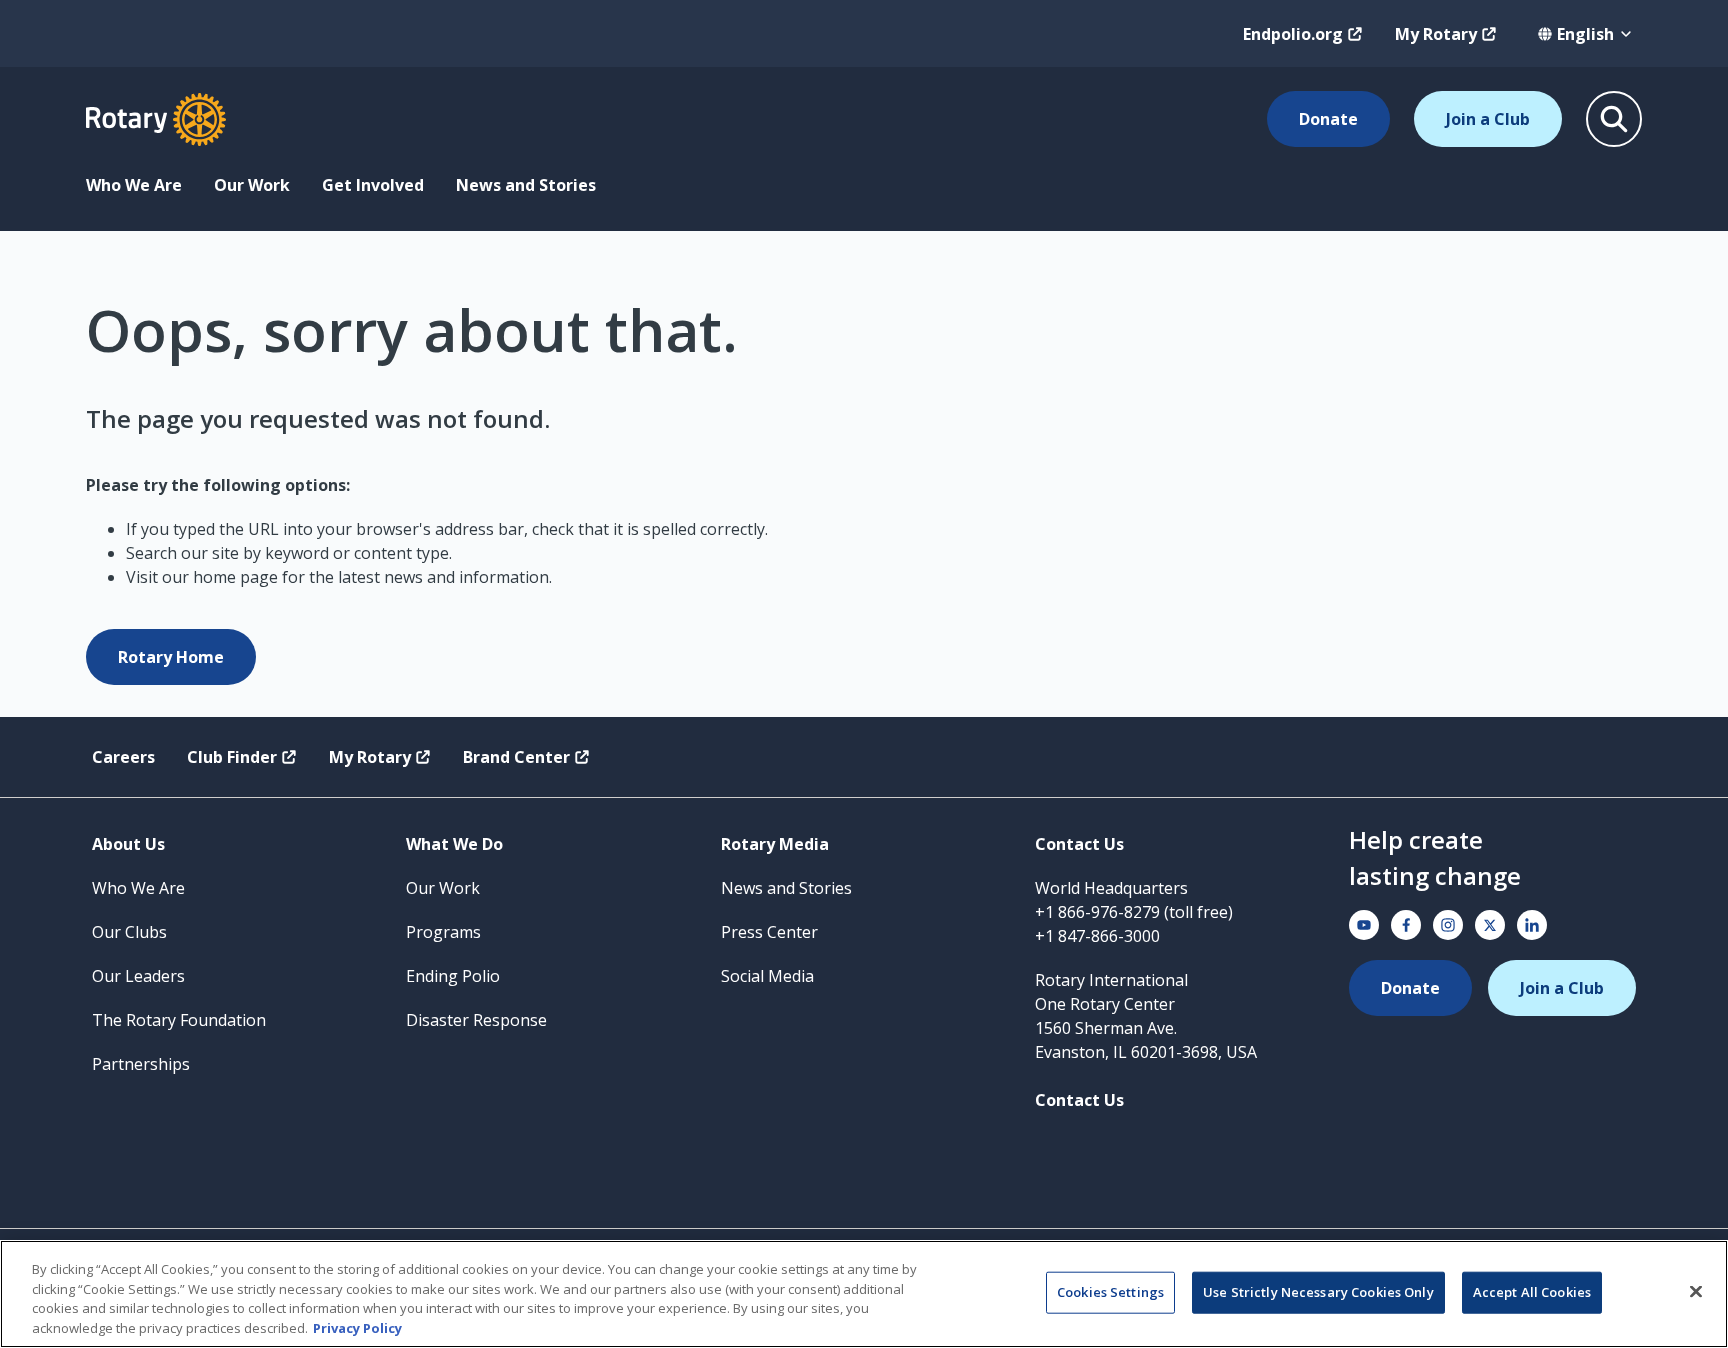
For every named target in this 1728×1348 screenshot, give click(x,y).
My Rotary (1436, 34)
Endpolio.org (1293, 34)
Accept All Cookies (1532, 1292)
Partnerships (141, 1064)
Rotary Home (171, 657)
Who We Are (134, 185)
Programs (443, 932)
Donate (1328, 119)
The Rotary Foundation (179, 1020)
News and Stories (526, 185)
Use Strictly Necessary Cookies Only (1318, 1292)
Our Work (252, 185)
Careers (123, 757)
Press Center (769, 932)
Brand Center (516, 757)
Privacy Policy (357, 1327)
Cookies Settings (1110, 1292)
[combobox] (1585, 34)
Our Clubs (129, 932)
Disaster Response (476, 1020)
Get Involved (373, 185)
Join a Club (1488, 119)
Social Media (767, 976)
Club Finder (232, 757)
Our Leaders (138, 976)
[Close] (1696, 1291)
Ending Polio (453, 976)
